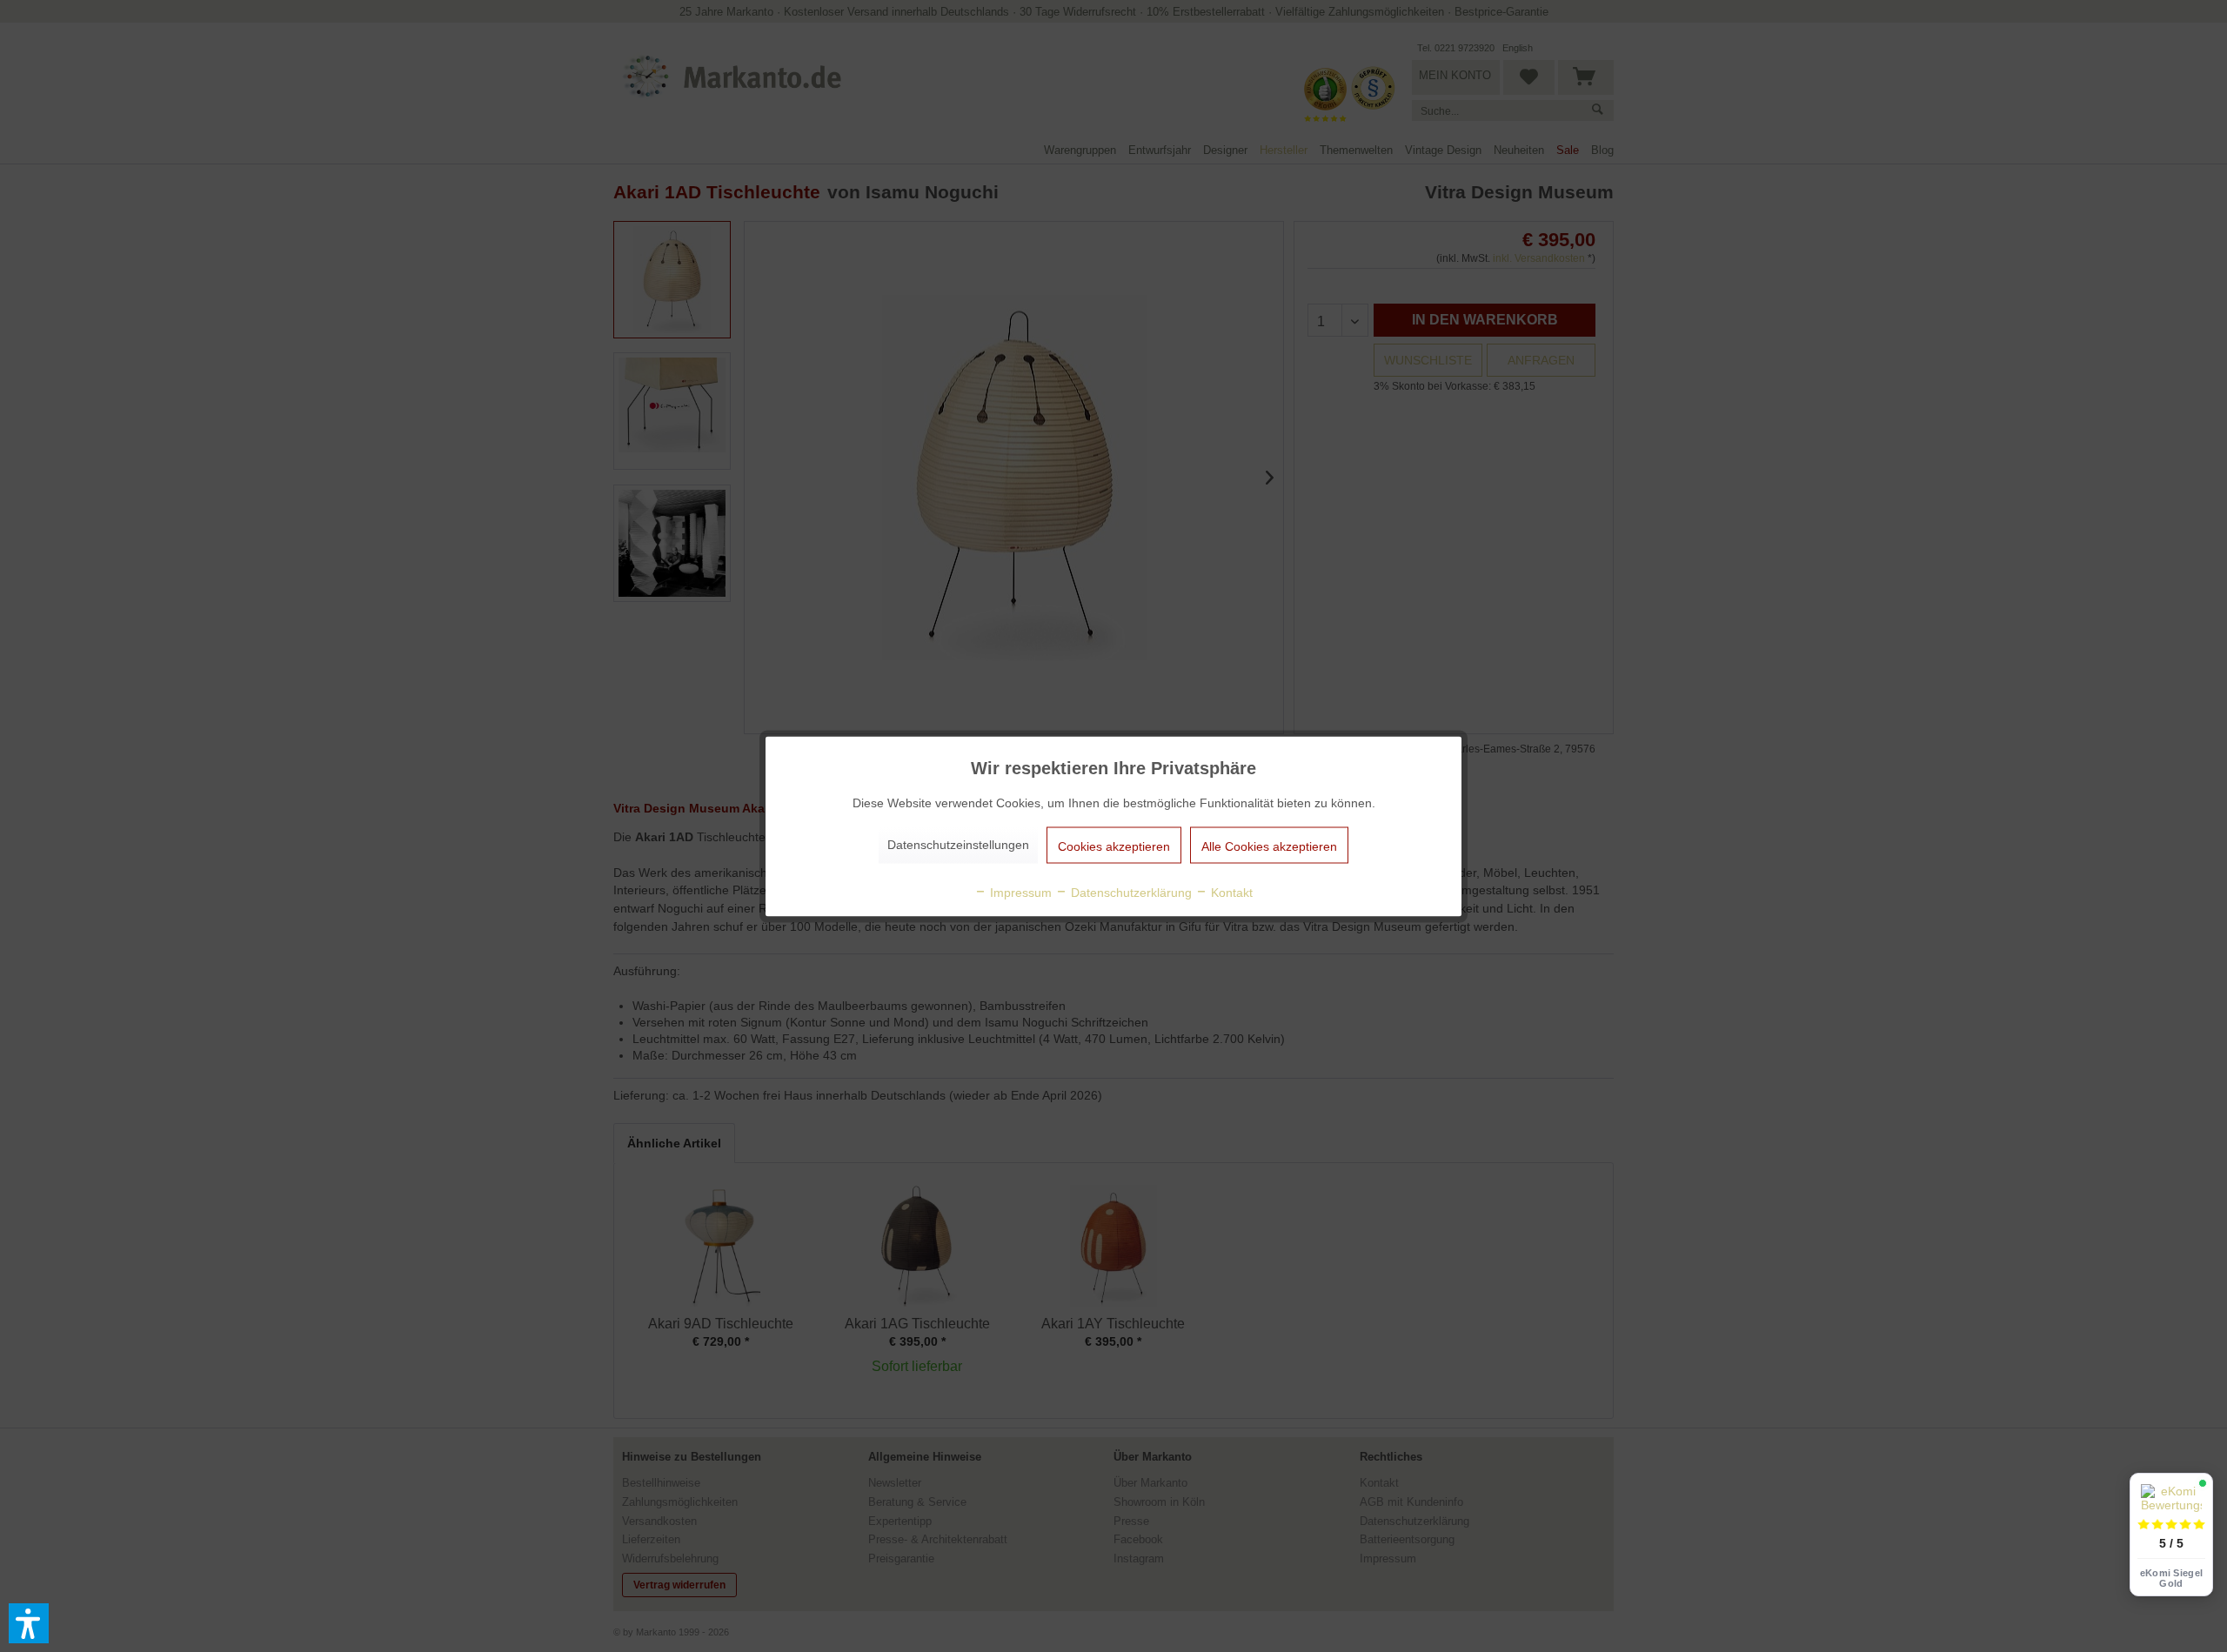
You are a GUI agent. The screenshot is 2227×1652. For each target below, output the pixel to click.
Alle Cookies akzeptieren (1269, 846)
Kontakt (1230, 892)
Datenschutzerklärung (1130, 892)
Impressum (1019, 892)
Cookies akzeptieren (1114, 846)
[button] (29, 1623)
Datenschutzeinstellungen (958, 844)
